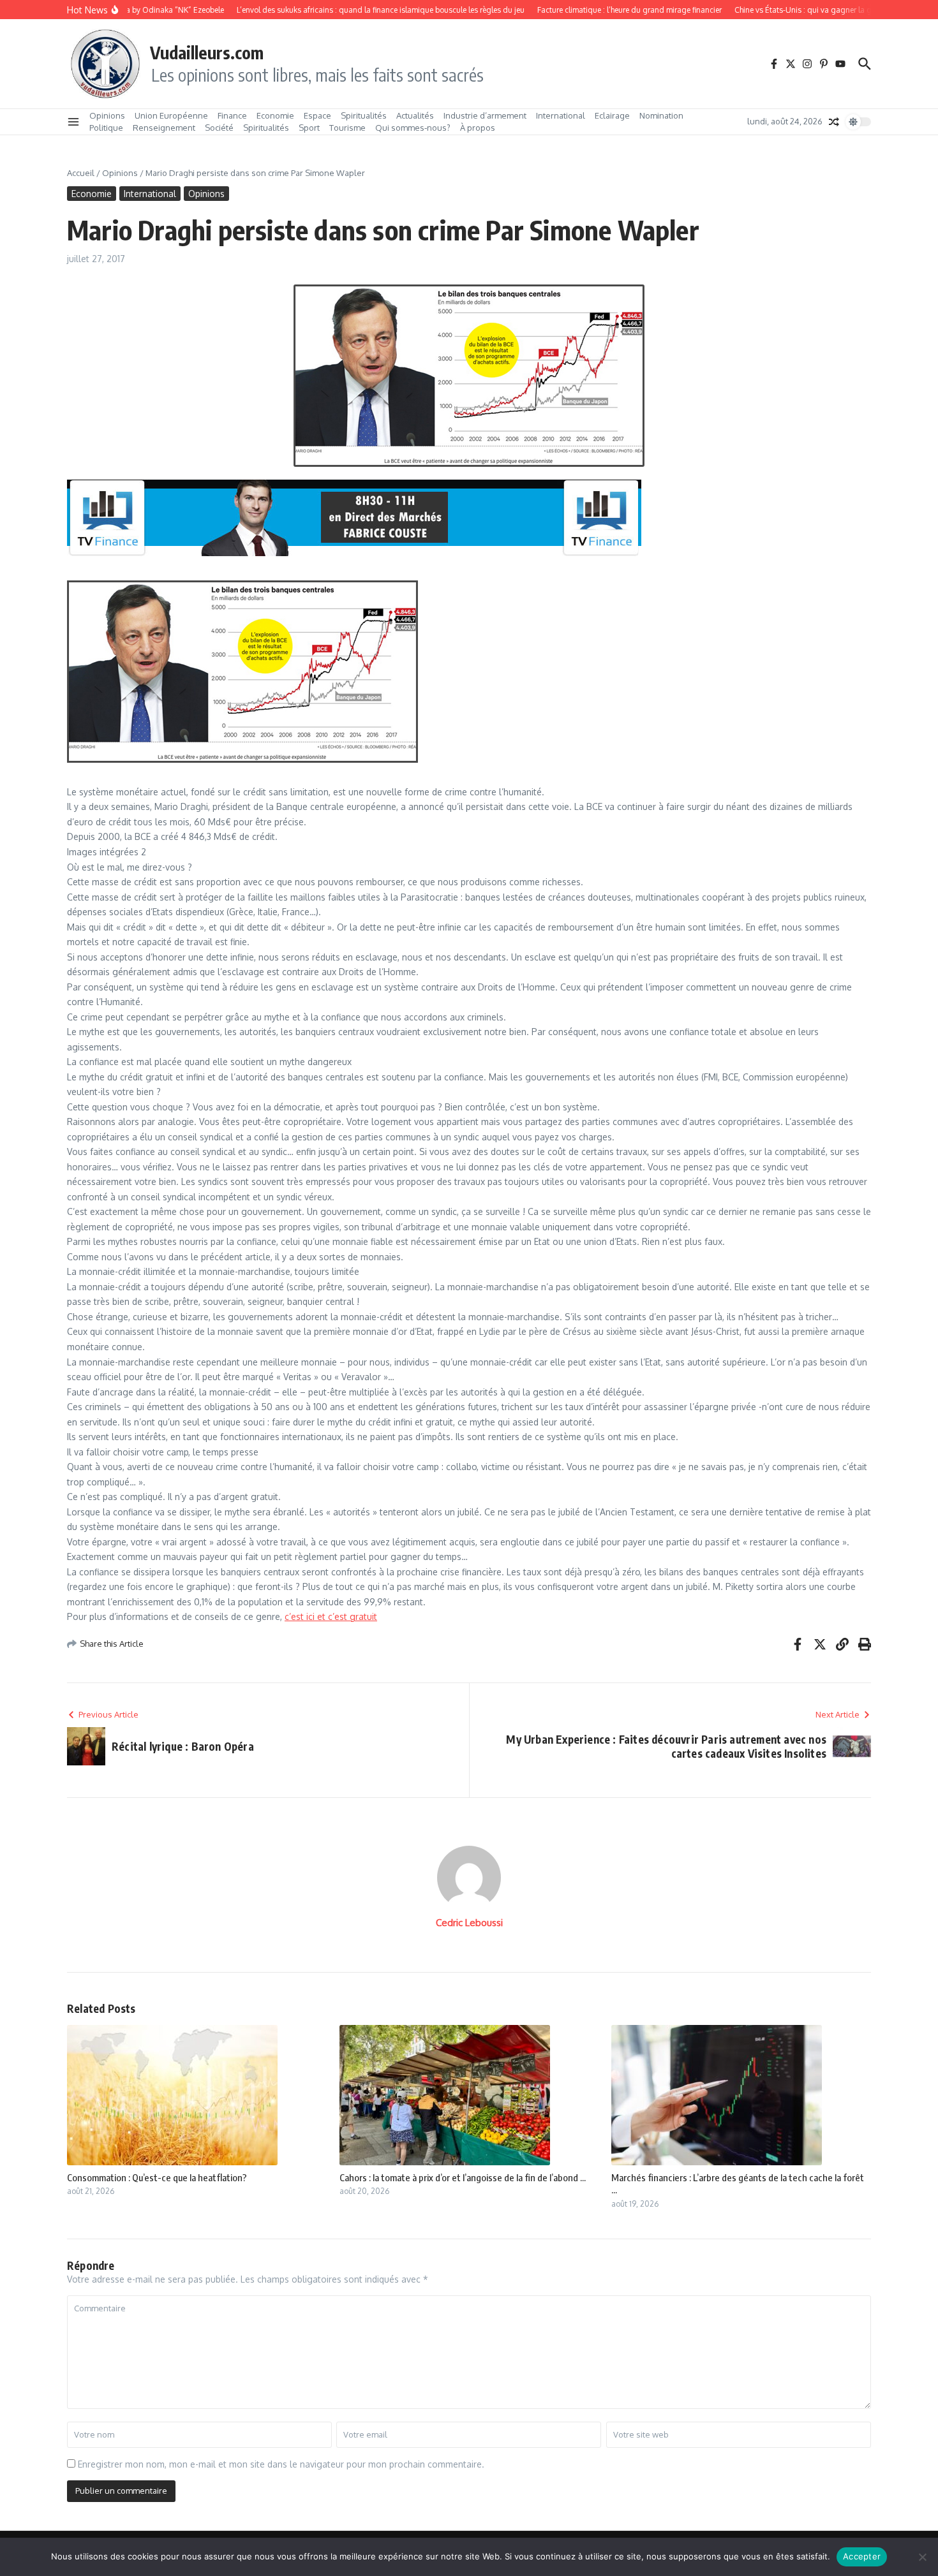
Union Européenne (171, 115)
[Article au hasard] (834, 122)
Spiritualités (364, 115)
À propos (478, 128)
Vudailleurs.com (207, 52)
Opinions (107, 115)
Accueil (81, 173)
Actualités (415, 115)
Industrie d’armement (485, 115)
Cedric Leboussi (469, 1923)
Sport (309, 128)
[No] (922, 2557)
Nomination (661, 115)
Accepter (862, 2556)
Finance (232, 115)
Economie (275, 115)
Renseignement (164, 128)
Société (219, 128)
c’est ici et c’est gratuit (331, 1616)
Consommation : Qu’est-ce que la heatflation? (157, 2177)
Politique (106, 128)
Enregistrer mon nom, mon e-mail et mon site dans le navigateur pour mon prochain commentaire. (281, 2464)
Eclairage (612, 115)
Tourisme (347, 128)
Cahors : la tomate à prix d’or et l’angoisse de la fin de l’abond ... (463, 2177)
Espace (317, 115)
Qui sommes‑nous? (413, 128)
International (561, 115)
